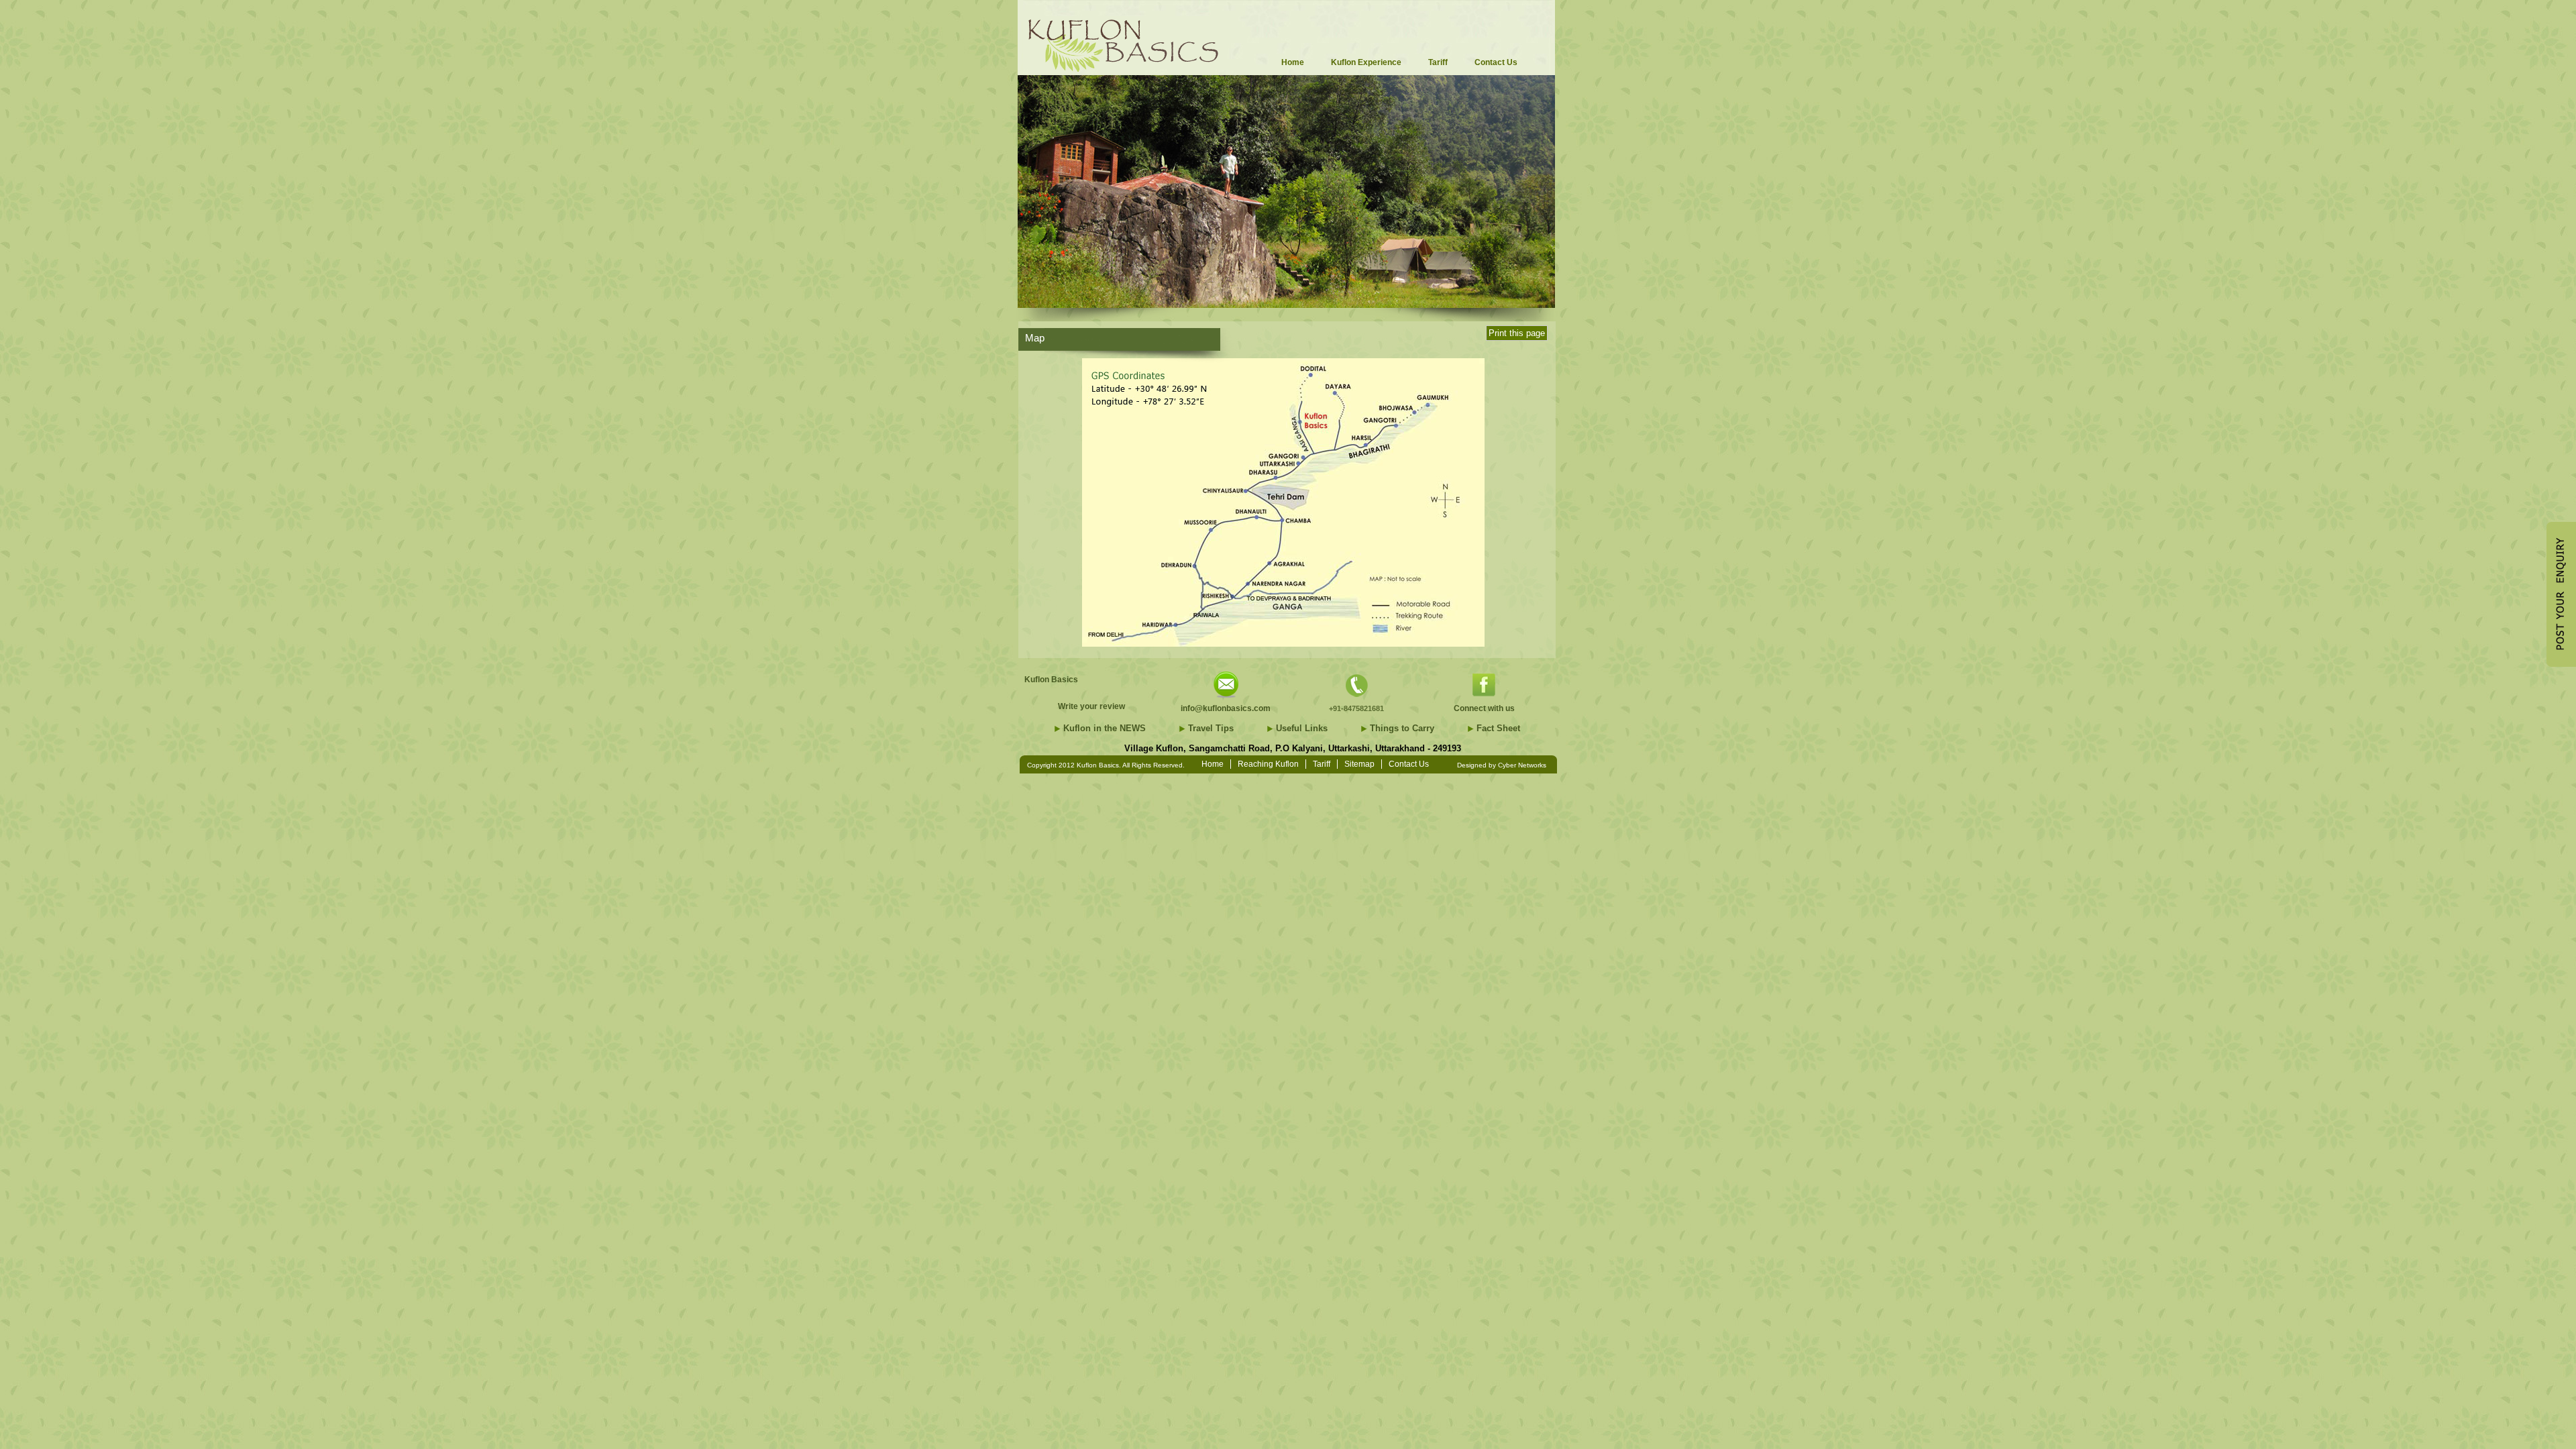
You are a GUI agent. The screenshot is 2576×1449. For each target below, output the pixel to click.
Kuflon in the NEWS (1105, 728)
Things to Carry (1402, 728)
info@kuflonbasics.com (1226, 708)
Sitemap (1359, 764)
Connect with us (1484, 708)
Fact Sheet (1498, 728)
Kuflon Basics (1051, 680)
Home (1213, 764)
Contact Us (1409, 764)
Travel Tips (1211, 728)
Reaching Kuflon (1268, 764)
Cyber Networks (1522, 765)
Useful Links (1302, 728)
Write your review (1091, 706)
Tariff (1322, 764)
